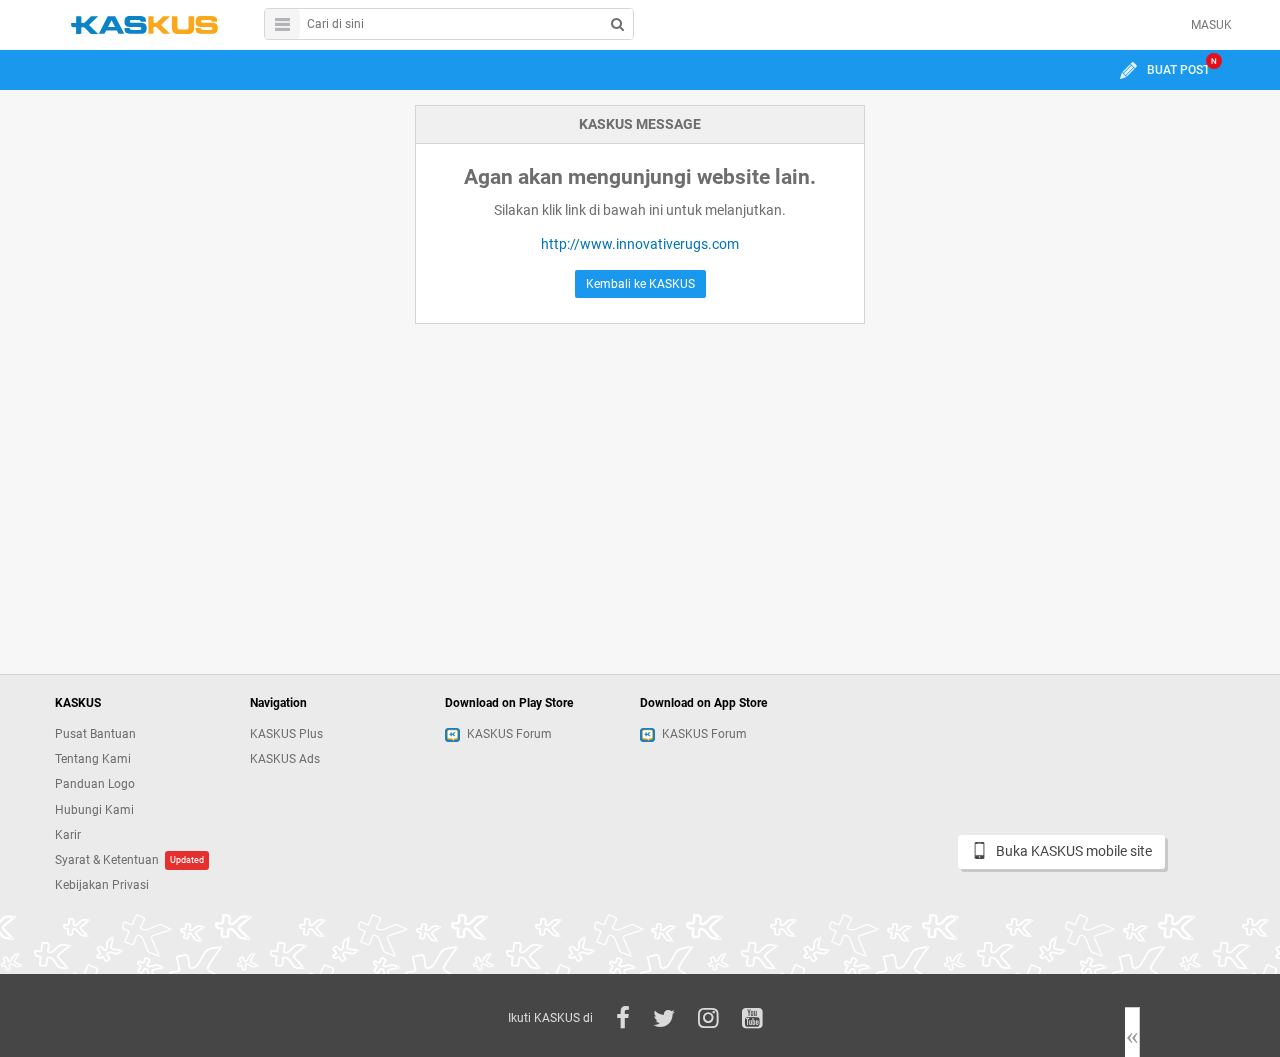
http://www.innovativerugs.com (640, 244)
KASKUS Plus (286, 734)
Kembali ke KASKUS (640, 284)
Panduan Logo (95, 784)
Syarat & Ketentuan (107, 860)
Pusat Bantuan (95, 734)
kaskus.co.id (144, 24)
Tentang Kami (93, 759)
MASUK (1211, 25)
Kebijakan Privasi (102, 885)
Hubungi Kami (94, 810)
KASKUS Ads (285, 759)
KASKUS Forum (509, 734)
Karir (68, 835)
